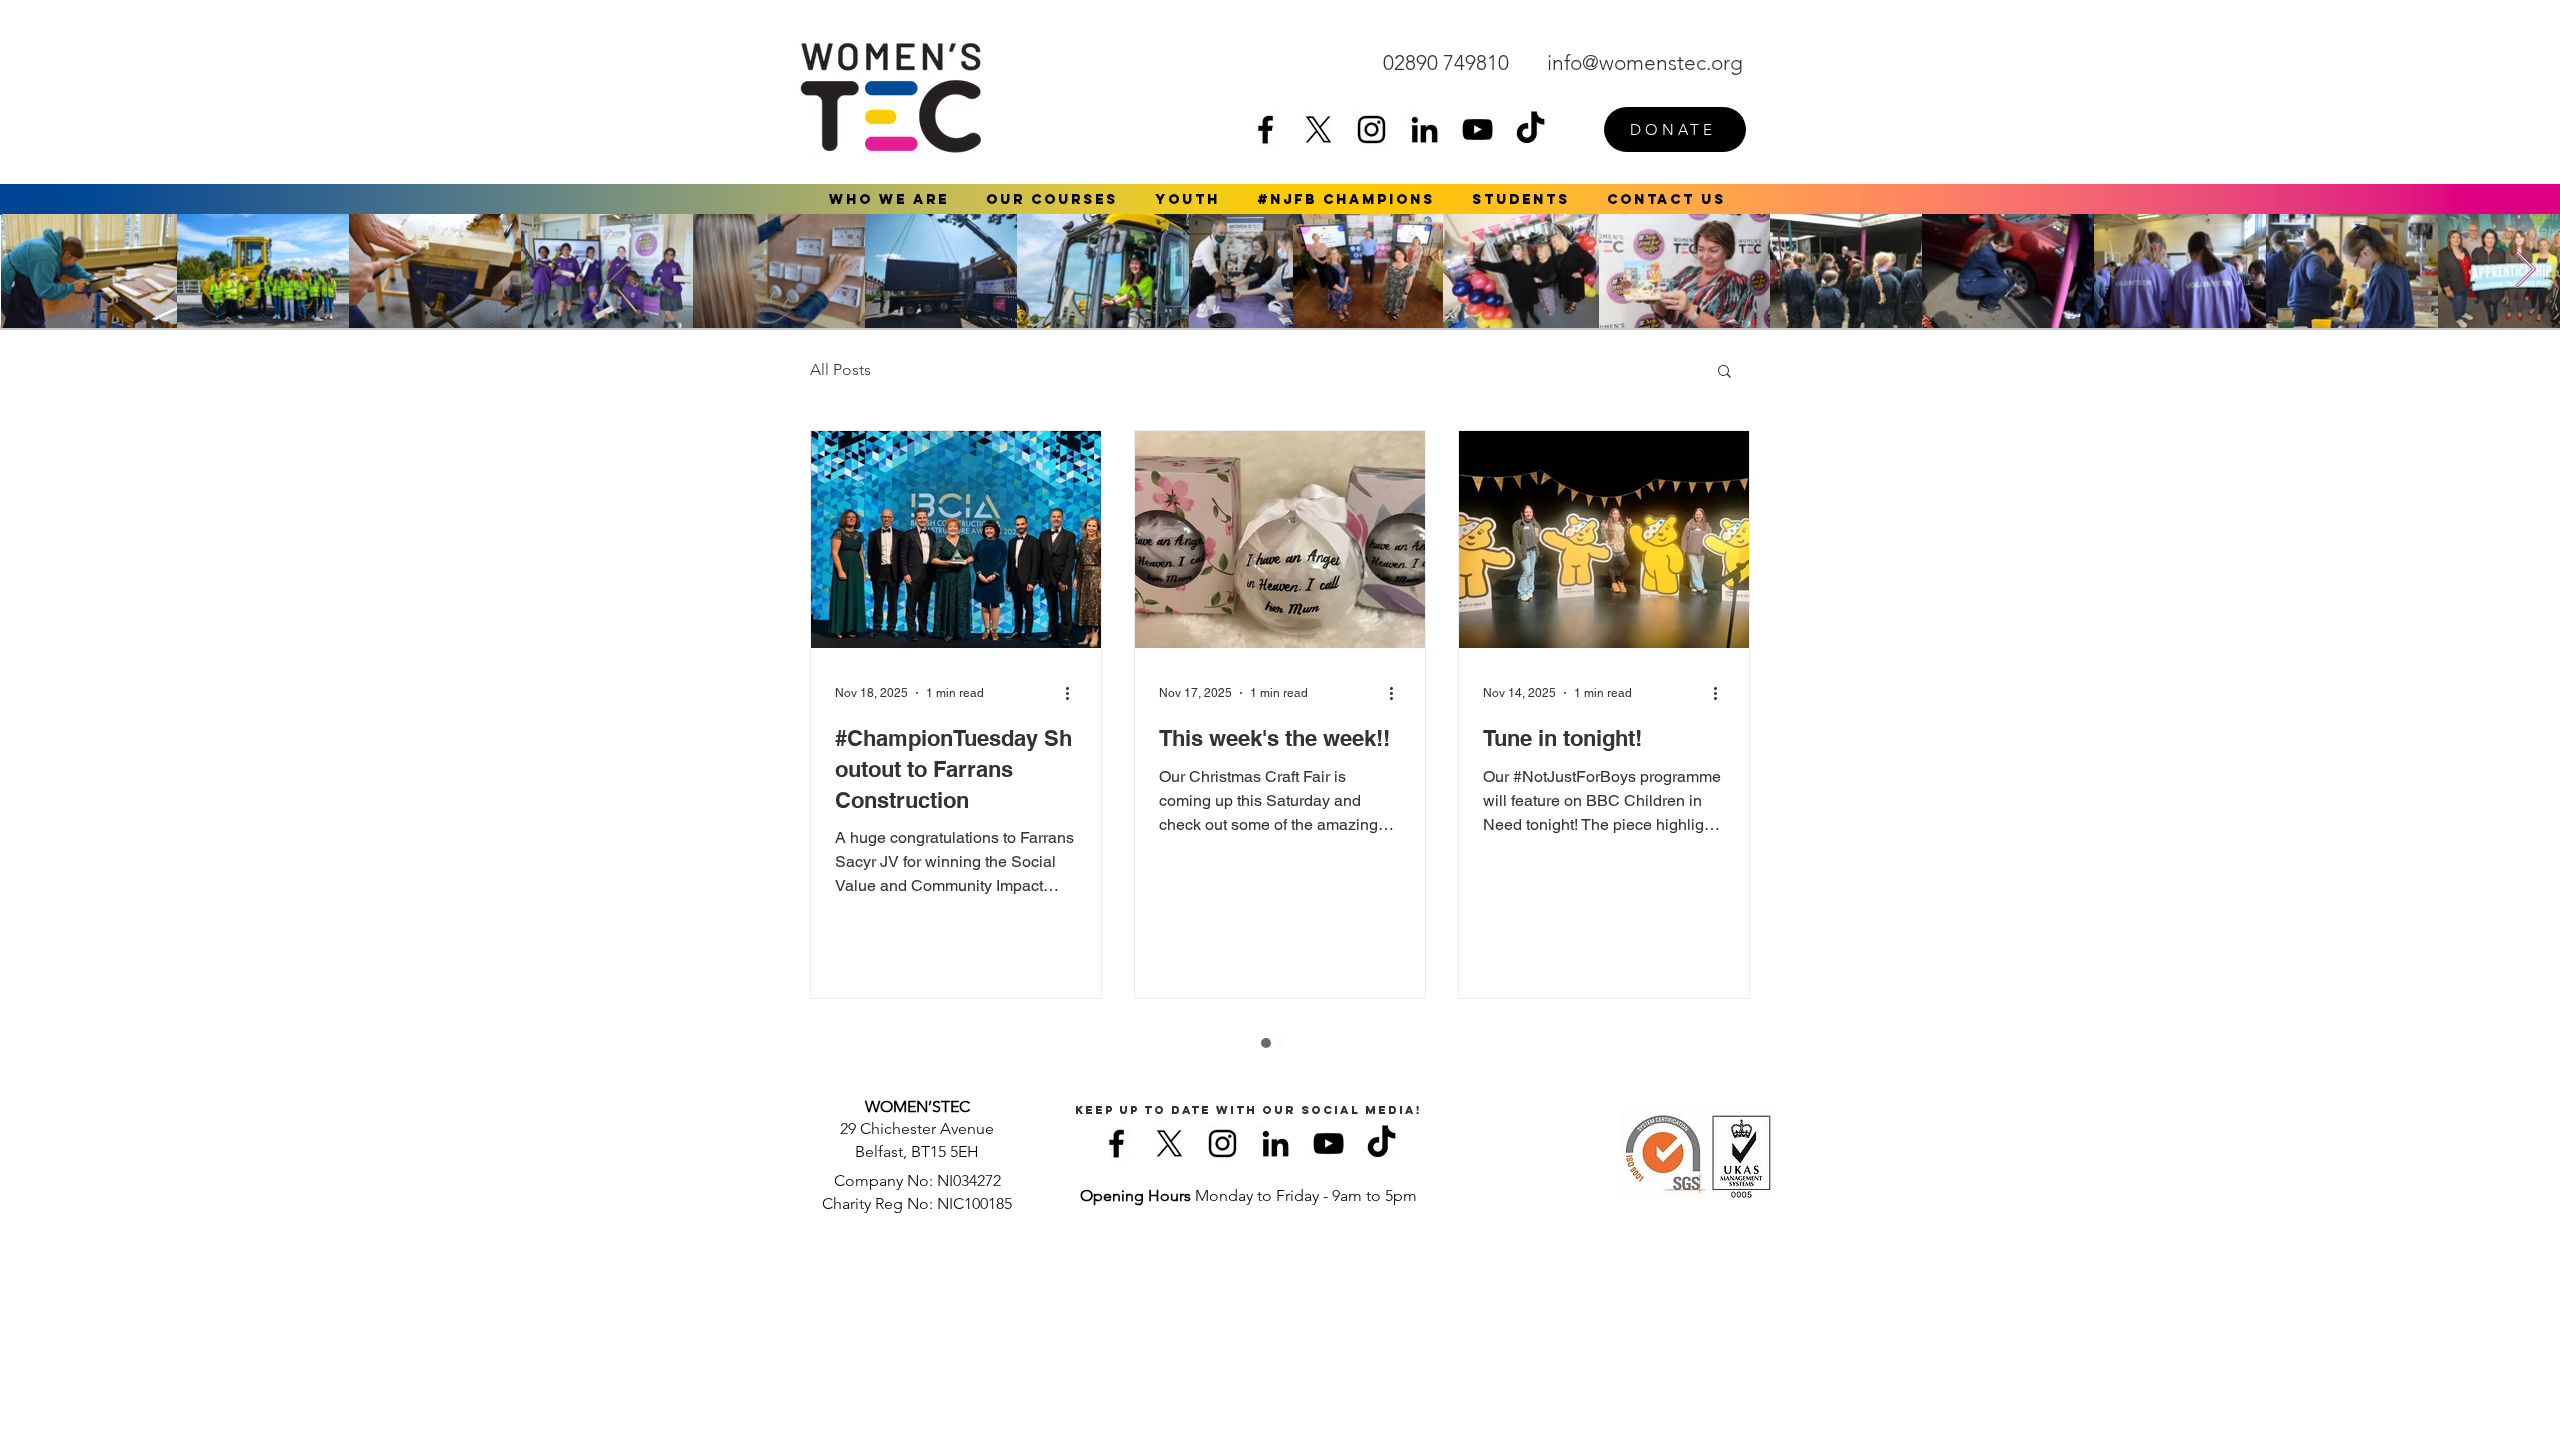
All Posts (840, 369)
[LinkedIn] (1424, 129)
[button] (889, 199)
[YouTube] (1477, 129)
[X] (1318, 129)
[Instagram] (1371, 129)
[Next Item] (2525, 270)
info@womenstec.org (1645, 62)
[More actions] (1074, 693)
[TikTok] (1530, 129)
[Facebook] (1265, 129)
